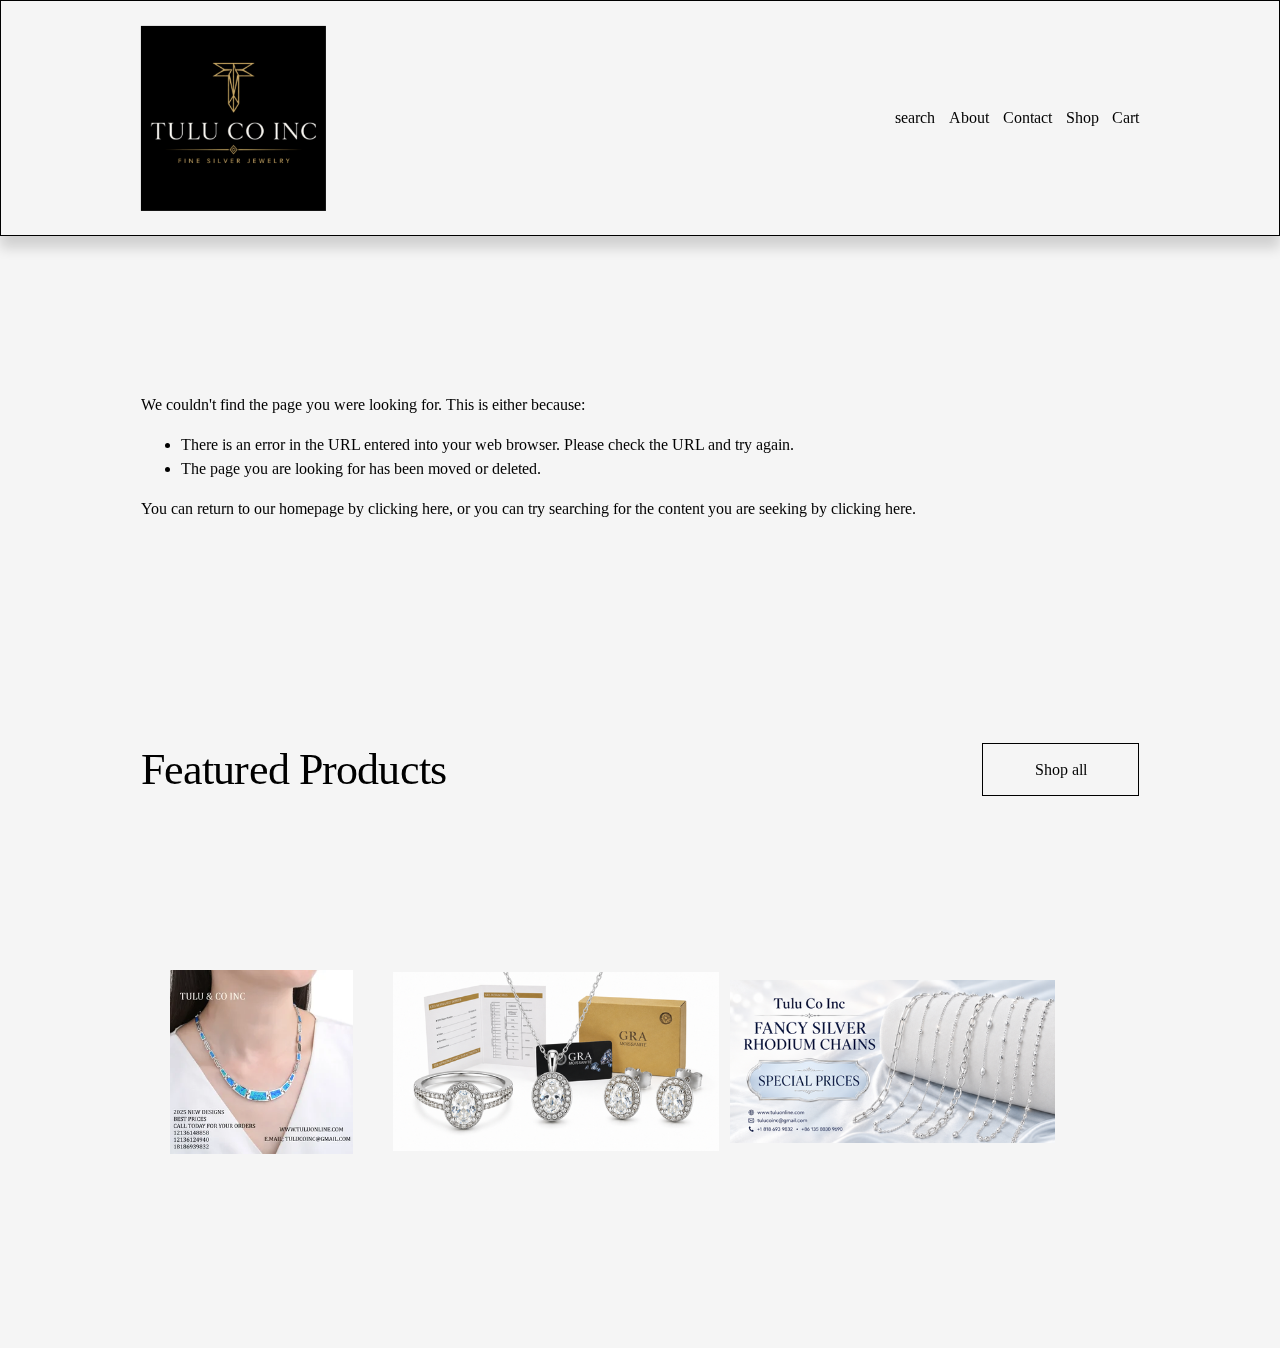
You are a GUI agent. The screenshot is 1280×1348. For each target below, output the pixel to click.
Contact (1027, 117)
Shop (1082, 117)
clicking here (408, 508)
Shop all (1061, 769)
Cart (1125, 117)
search (915, 117)
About (969, 117)
